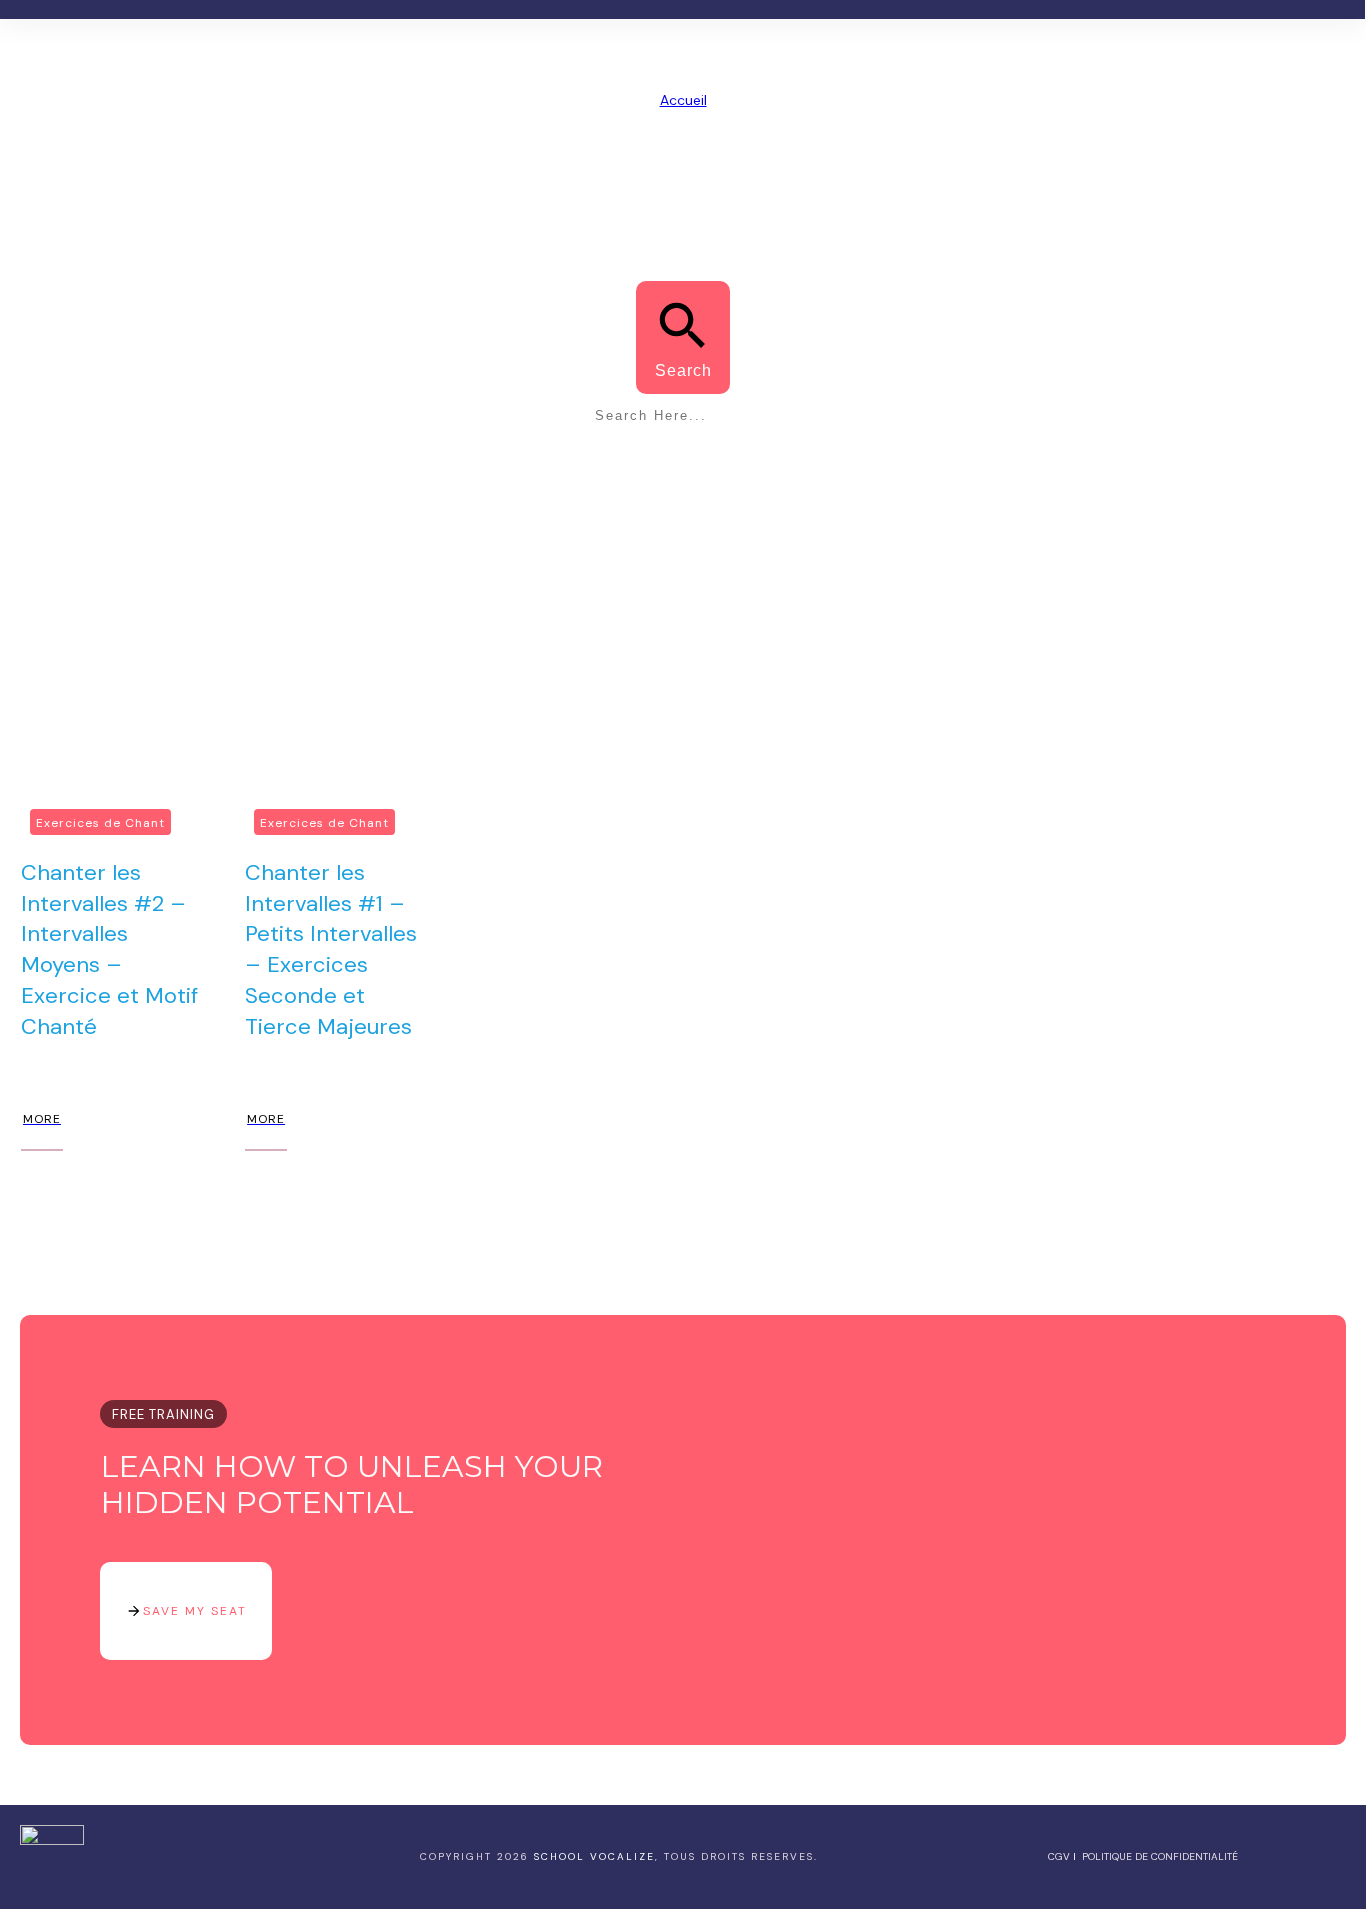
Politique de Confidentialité (1160, 1856)
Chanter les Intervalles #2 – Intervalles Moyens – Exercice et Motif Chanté (109, 949)
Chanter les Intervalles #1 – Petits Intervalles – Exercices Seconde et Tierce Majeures (331, 949)
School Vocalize (594, 1856)
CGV (1059, 1856)
